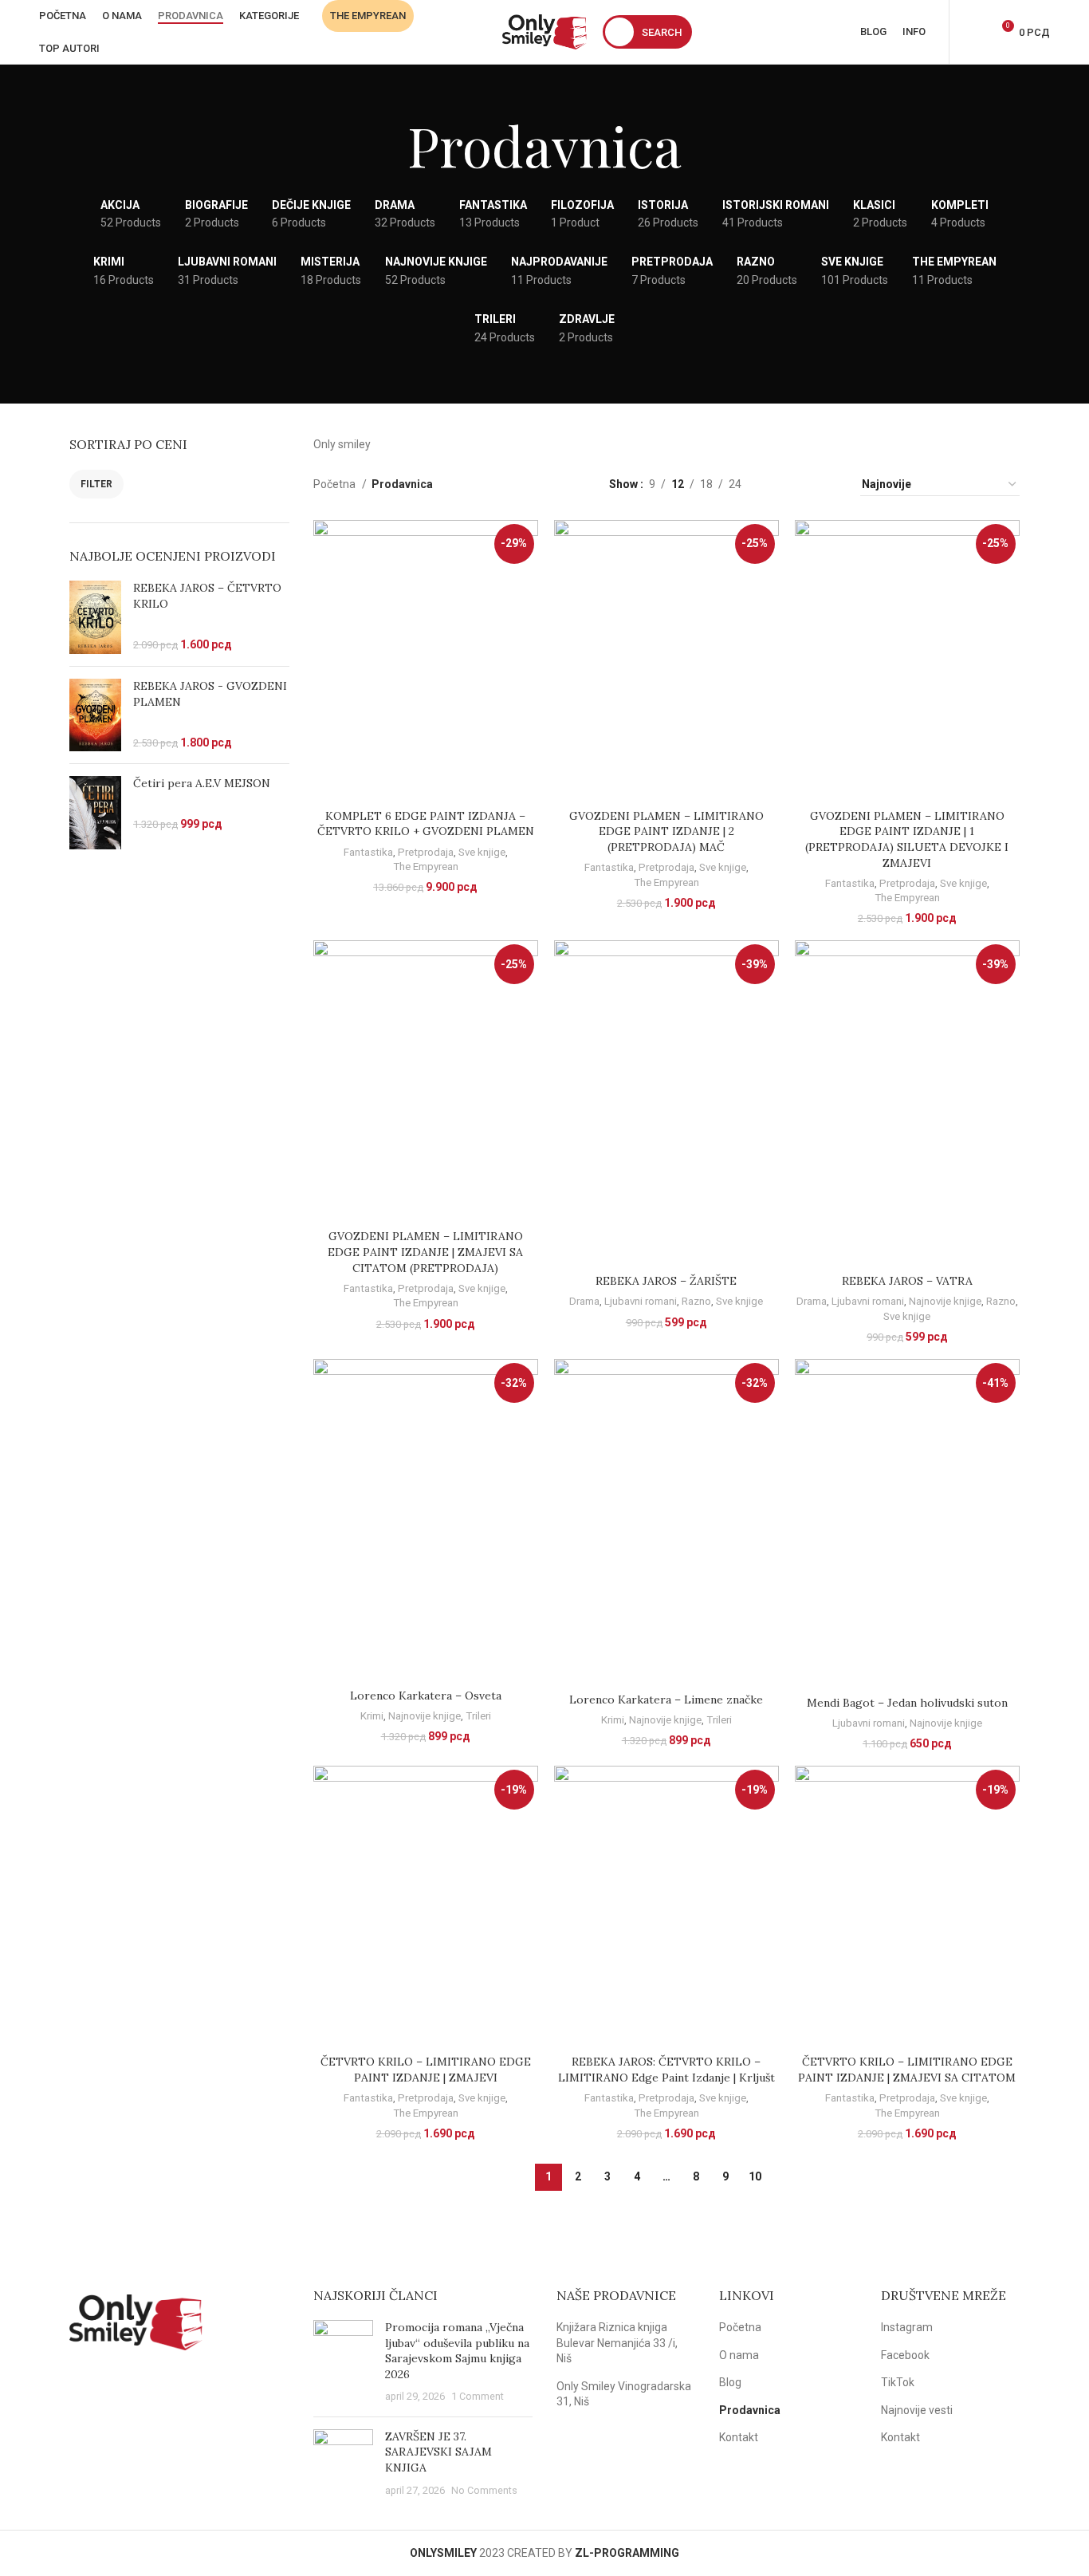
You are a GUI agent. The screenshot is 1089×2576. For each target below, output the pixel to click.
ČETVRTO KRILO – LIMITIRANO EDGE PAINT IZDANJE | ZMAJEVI (426, 2070)
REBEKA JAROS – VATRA (907, 1281)
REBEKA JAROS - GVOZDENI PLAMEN (210, 694)
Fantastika (368, 852)
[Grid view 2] (778, 484)
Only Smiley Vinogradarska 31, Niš (624, 2394)
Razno (696, 1301)
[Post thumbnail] (343, 2362)
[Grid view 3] (803, 484)
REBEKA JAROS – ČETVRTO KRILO (207, 596)
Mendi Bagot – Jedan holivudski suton (907, 1703)
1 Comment (478, 2396)
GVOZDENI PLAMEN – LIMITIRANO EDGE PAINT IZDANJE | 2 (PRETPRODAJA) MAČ (666, 831)
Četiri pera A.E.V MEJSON (202, 783)
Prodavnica (750, 2410)
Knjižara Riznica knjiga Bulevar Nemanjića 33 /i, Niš (617, 2343)
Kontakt (739, 2437)
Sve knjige (482, 852)
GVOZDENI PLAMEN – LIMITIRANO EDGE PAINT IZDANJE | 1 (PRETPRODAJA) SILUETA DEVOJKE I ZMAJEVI (907, 839)
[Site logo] (544, 31)
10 (755, 2176)
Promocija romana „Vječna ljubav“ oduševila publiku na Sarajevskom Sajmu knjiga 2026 (457, 2351)
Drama (584, 1301)
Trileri (478, 1716)
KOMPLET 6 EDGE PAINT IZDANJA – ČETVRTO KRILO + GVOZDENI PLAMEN (426, 824)
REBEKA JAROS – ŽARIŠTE (666, 1281)
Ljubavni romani (641, 1301)
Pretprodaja (426, 852)
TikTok (898, 2382)
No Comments (484, 2490)
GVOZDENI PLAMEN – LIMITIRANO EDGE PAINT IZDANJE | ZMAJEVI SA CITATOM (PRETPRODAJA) (425, 1252)
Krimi (372, 1716)
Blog (730, 2382)
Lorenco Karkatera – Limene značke (666, 1700)
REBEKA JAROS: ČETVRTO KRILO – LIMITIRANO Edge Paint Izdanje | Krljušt (666, 2070)
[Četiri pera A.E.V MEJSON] (95, 813)
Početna (336, 484)
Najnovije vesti (917, 2410)
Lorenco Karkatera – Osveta (426, 1696)
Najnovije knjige (945, 1301)
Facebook (905, 2355)
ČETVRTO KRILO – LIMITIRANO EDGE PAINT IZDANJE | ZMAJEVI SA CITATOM (907, 2070)
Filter (96, 484)
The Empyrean (426, 867)
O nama (739, 2355)
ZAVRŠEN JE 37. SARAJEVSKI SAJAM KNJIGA (438, 2452)
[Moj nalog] (972, 32)
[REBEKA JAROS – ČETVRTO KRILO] (95, 617)
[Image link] (136, 2321)
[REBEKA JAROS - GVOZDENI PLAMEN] (95, 715)
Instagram (907, 2327)
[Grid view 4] (829, 484)
